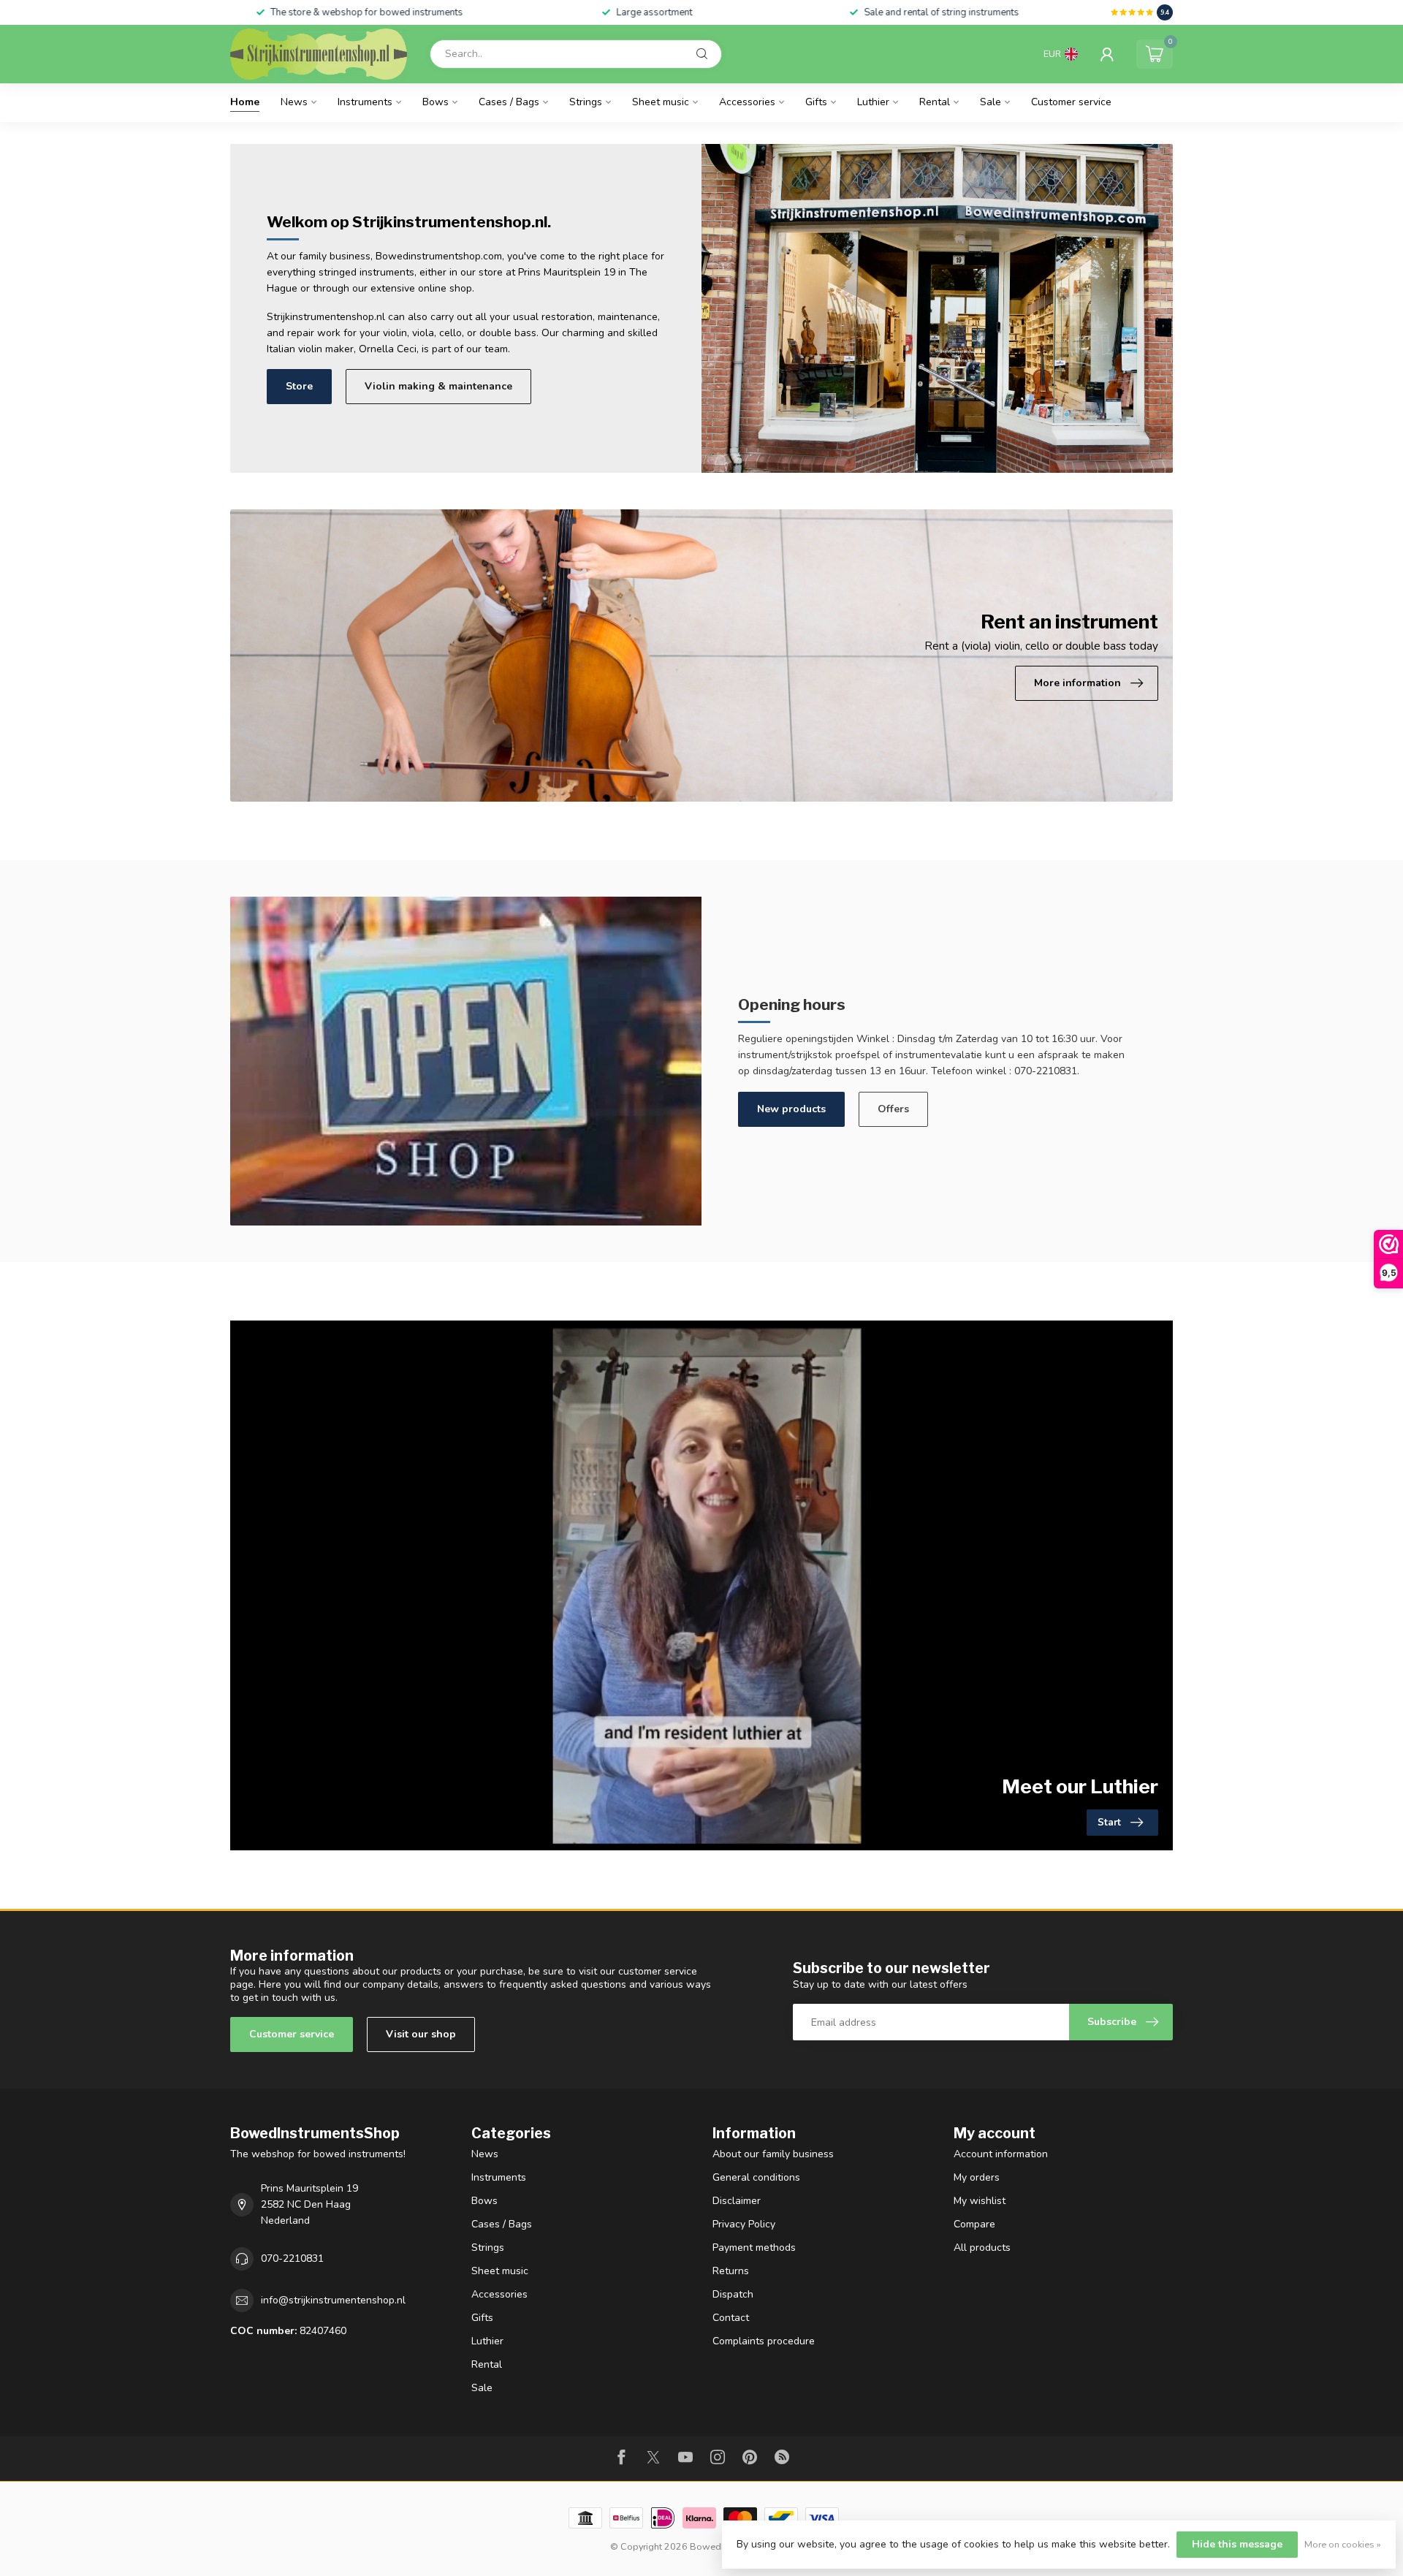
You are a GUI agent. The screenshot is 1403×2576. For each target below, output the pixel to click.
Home (245, 102)
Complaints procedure (764, 2341)
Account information (1001, 2154)
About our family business (773, 2154)
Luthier (873, 102)
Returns (731, 2271)
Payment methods (754, 2248)
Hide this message (1237, 2544)
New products (791, 1109)
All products (982, 2248)
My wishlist (980, 2201)
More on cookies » (1343, 2544)
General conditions (756, 2177)
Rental (935, 102)
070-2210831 (292, 2258)
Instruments (365, 102)
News (294, 102)
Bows (436, 102)
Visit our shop (421, 2034)
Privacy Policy (744, 2224)
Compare (974, 2224)
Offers (893, 1109)
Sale (991, 102)
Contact (731, 2318)
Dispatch (733, 2294)
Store (299, 386)
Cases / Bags (509, 102)
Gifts (816, 102)
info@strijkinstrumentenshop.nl (333, 2300)
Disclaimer (737, 2201)
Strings (586, 102)
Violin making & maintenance (438, 386)
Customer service (1071, 102)
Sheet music (661, 102)
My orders (977, 2177)
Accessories (747, 102)
